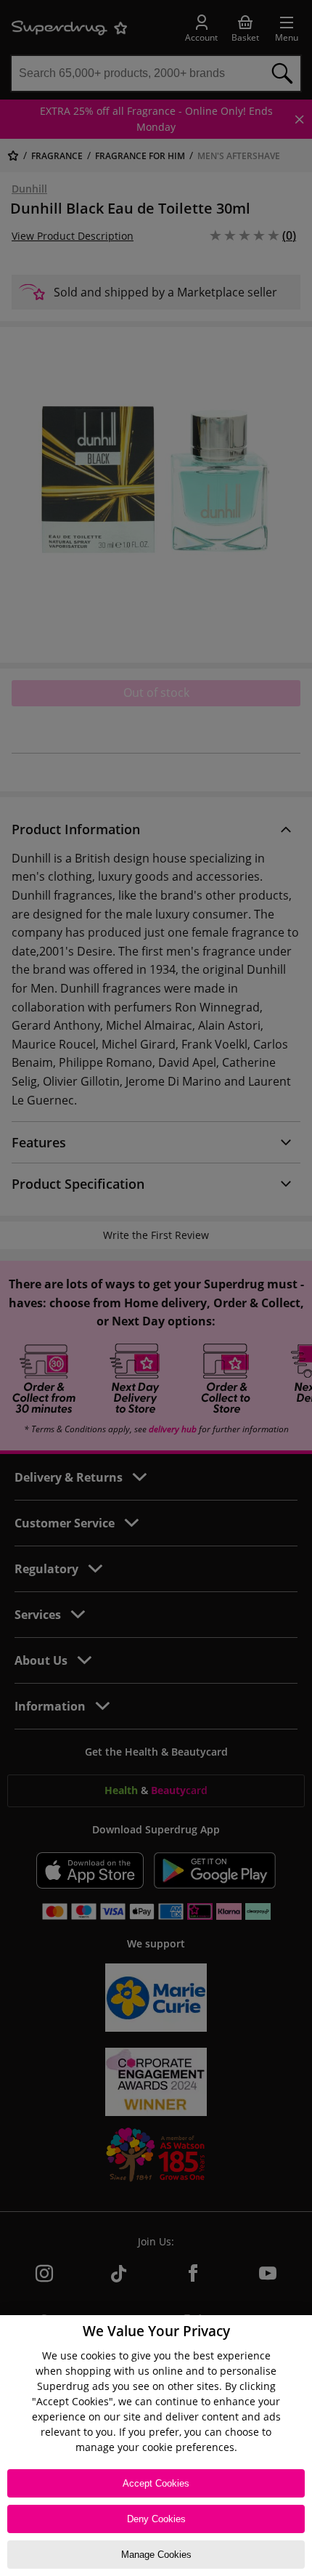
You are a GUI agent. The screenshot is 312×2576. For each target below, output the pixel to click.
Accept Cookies (156, 2483)
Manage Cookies (156, 2555)
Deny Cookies (156, 2519)
